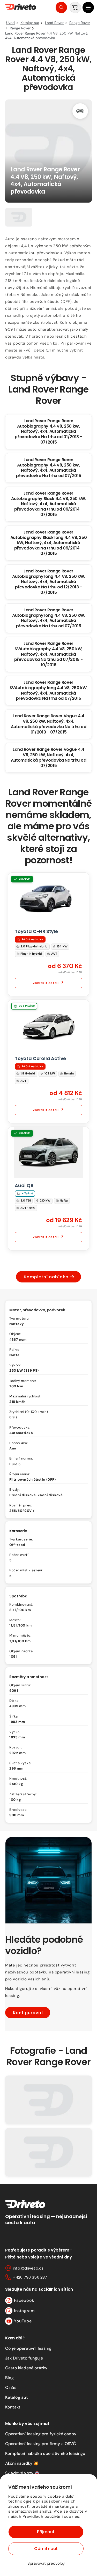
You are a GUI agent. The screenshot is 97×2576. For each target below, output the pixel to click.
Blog (10, 2378)
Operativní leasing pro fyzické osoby (41, 2434)
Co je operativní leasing (28, 2348)
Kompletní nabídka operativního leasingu (45, 2453)
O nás (11, 2387)
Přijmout (46, 2532)
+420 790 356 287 (30, 2277)
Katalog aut (16, 2397)
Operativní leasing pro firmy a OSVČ (41, 2444)
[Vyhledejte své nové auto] (61, 7)
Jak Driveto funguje (24, 2358)
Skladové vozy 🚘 (22, 2473)
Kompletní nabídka (46, 1277)
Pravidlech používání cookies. (51, 2516)
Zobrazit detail (46, 983)
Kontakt (13, 2407)
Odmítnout (46, 2549)
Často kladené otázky (26, 2368)
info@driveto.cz (28, 2268)
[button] (88, 7)
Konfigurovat (28, 2013)
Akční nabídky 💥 (22, 2463)
